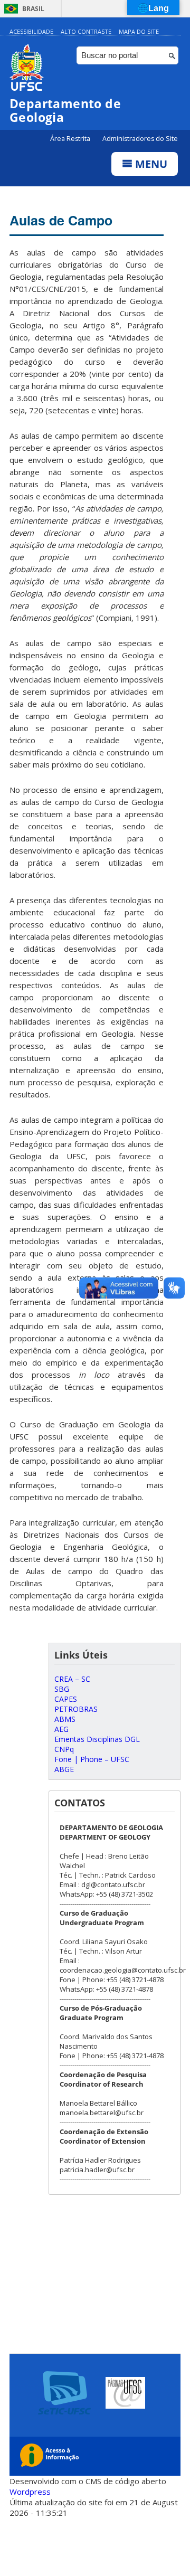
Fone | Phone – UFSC (92, 1759)
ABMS (65, 1719)
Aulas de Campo (61, 220)
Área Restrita (71, 139)
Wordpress (30, 2492)
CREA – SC (72, 1679)
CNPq (64, 1749)
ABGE (64, 1769)
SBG (62, 1689)
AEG (61, 1729)
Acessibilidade (31, 31)
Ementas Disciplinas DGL (97, 1739)
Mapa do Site (139, 31)
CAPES (66, 1699)
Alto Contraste (86, 31)
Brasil (33, 9)
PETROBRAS (76, 1709)
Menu (150, 164)
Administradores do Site (140, 139)
